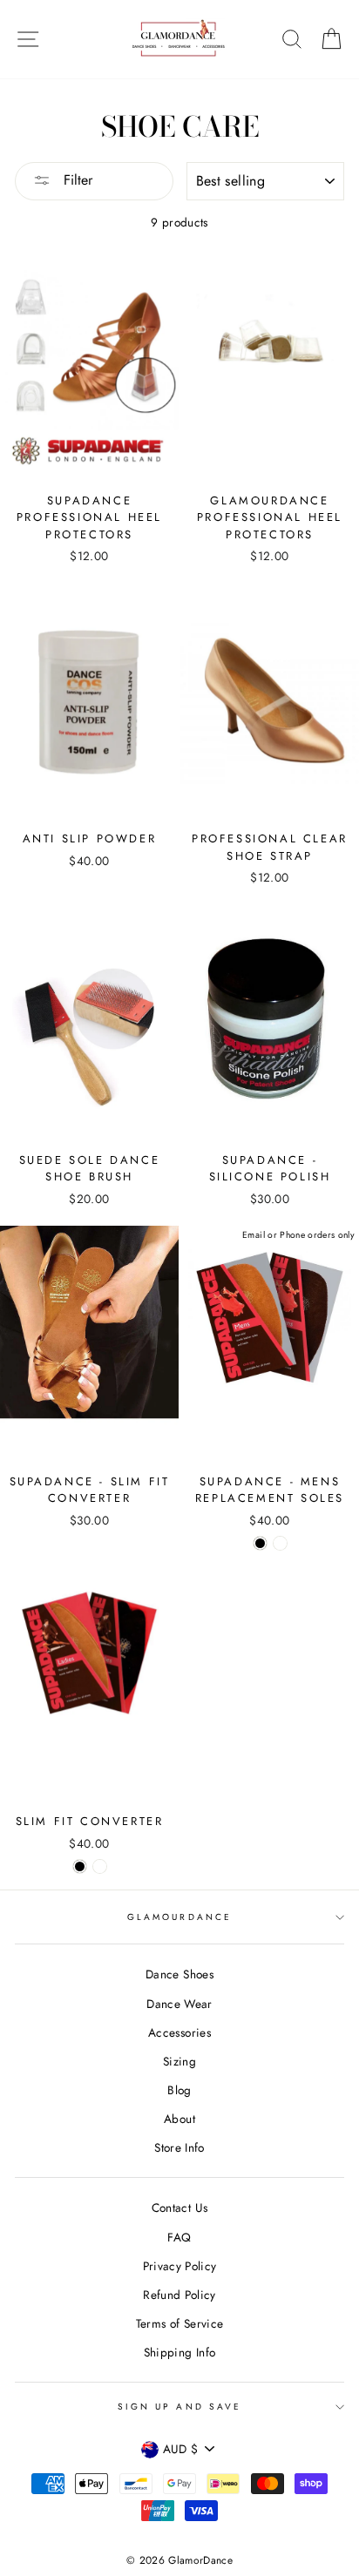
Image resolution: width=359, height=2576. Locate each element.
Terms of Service (179, 2323)
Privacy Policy (180, 2266)
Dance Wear (179, 2004)
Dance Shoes (179, 1974)
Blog (179, 2090)
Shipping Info (179, 2352)
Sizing (179, 2061)
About (179, 2119)
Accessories (179, 2032)
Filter (76, 180)
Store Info (179, 2147)
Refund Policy (179, 2295)
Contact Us (179, 2208)
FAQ (179, 2237)
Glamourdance (179, 1917)
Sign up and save (179, 2407)
